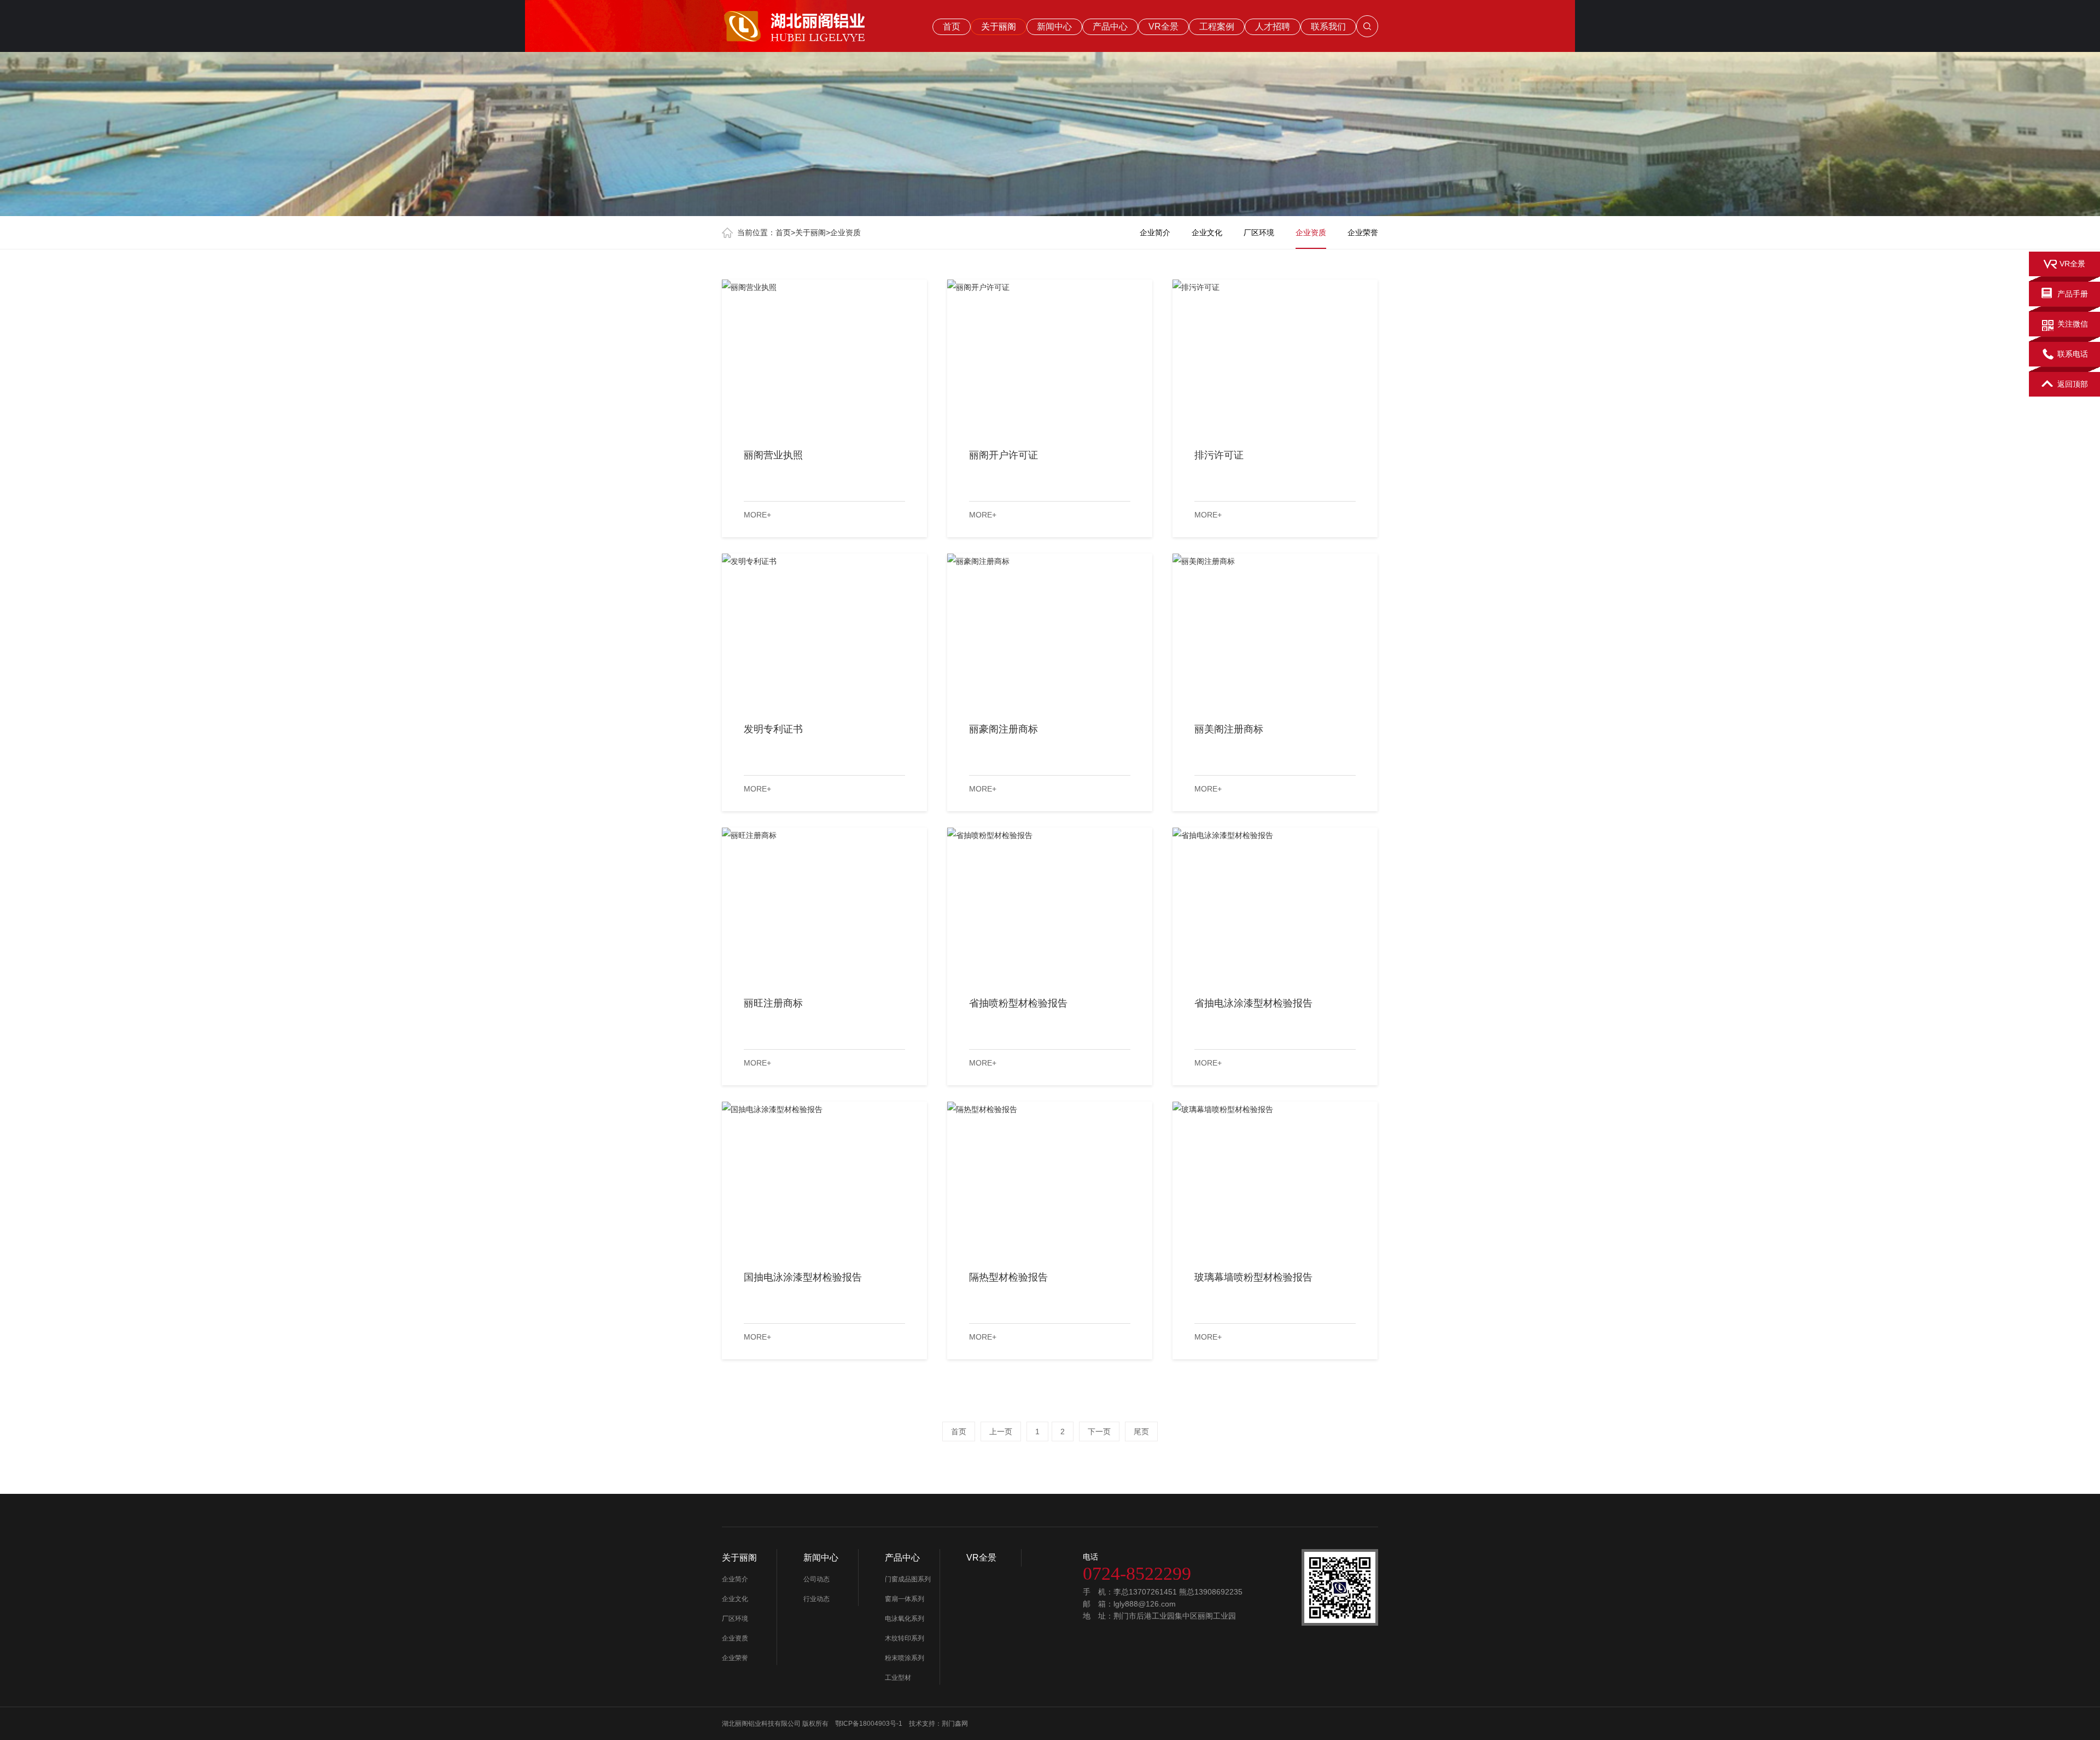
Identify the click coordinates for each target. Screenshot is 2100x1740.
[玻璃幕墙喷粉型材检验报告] (1275, 1179)
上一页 (1001, 1431)
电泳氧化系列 (905, 1619)
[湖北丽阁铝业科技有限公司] (815, 24)
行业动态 (816, 1599)
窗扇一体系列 (905, 1599)
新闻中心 (1054, 27)
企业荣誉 (1363, 232)
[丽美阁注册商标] (1275, 630)
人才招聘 (1273, 27)
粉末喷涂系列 (905, 1658)
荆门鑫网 (955, 1724)
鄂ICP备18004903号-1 (869, 1724)
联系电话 (2073, 354)
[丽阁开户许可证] (1050, 356)
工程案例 (1217, 27)
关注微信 (2073, 324)
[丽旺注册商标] (824, 904)
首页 (952, 27)
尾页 (1141, 1431)
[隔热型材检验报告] (1050, 1179)
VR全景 (1163, 27)
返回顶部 (2073, 384)
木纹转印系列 (905, 1638)
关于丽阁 (999, 27)
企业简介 (1155, 232)
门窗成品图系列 (908, 1579)
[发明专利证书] (824, 630)
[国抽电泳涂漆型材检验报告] (824, 1179)
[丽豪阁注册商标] (1050, 630)
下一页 (1099, 1431)
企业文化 (1207, 232)
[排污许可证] (1275, 356)
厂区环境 (1259, 232)
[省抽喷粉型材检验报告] (1050, 904)
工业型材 (899, 1678)
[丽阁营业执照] (824, 356)
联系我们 (1328, 27)
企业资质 (845, 232)
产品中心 (1110, 27)
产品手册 (2073, 294)
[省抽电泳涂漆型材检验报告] (1275, 904)
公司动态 (816, 1579)
